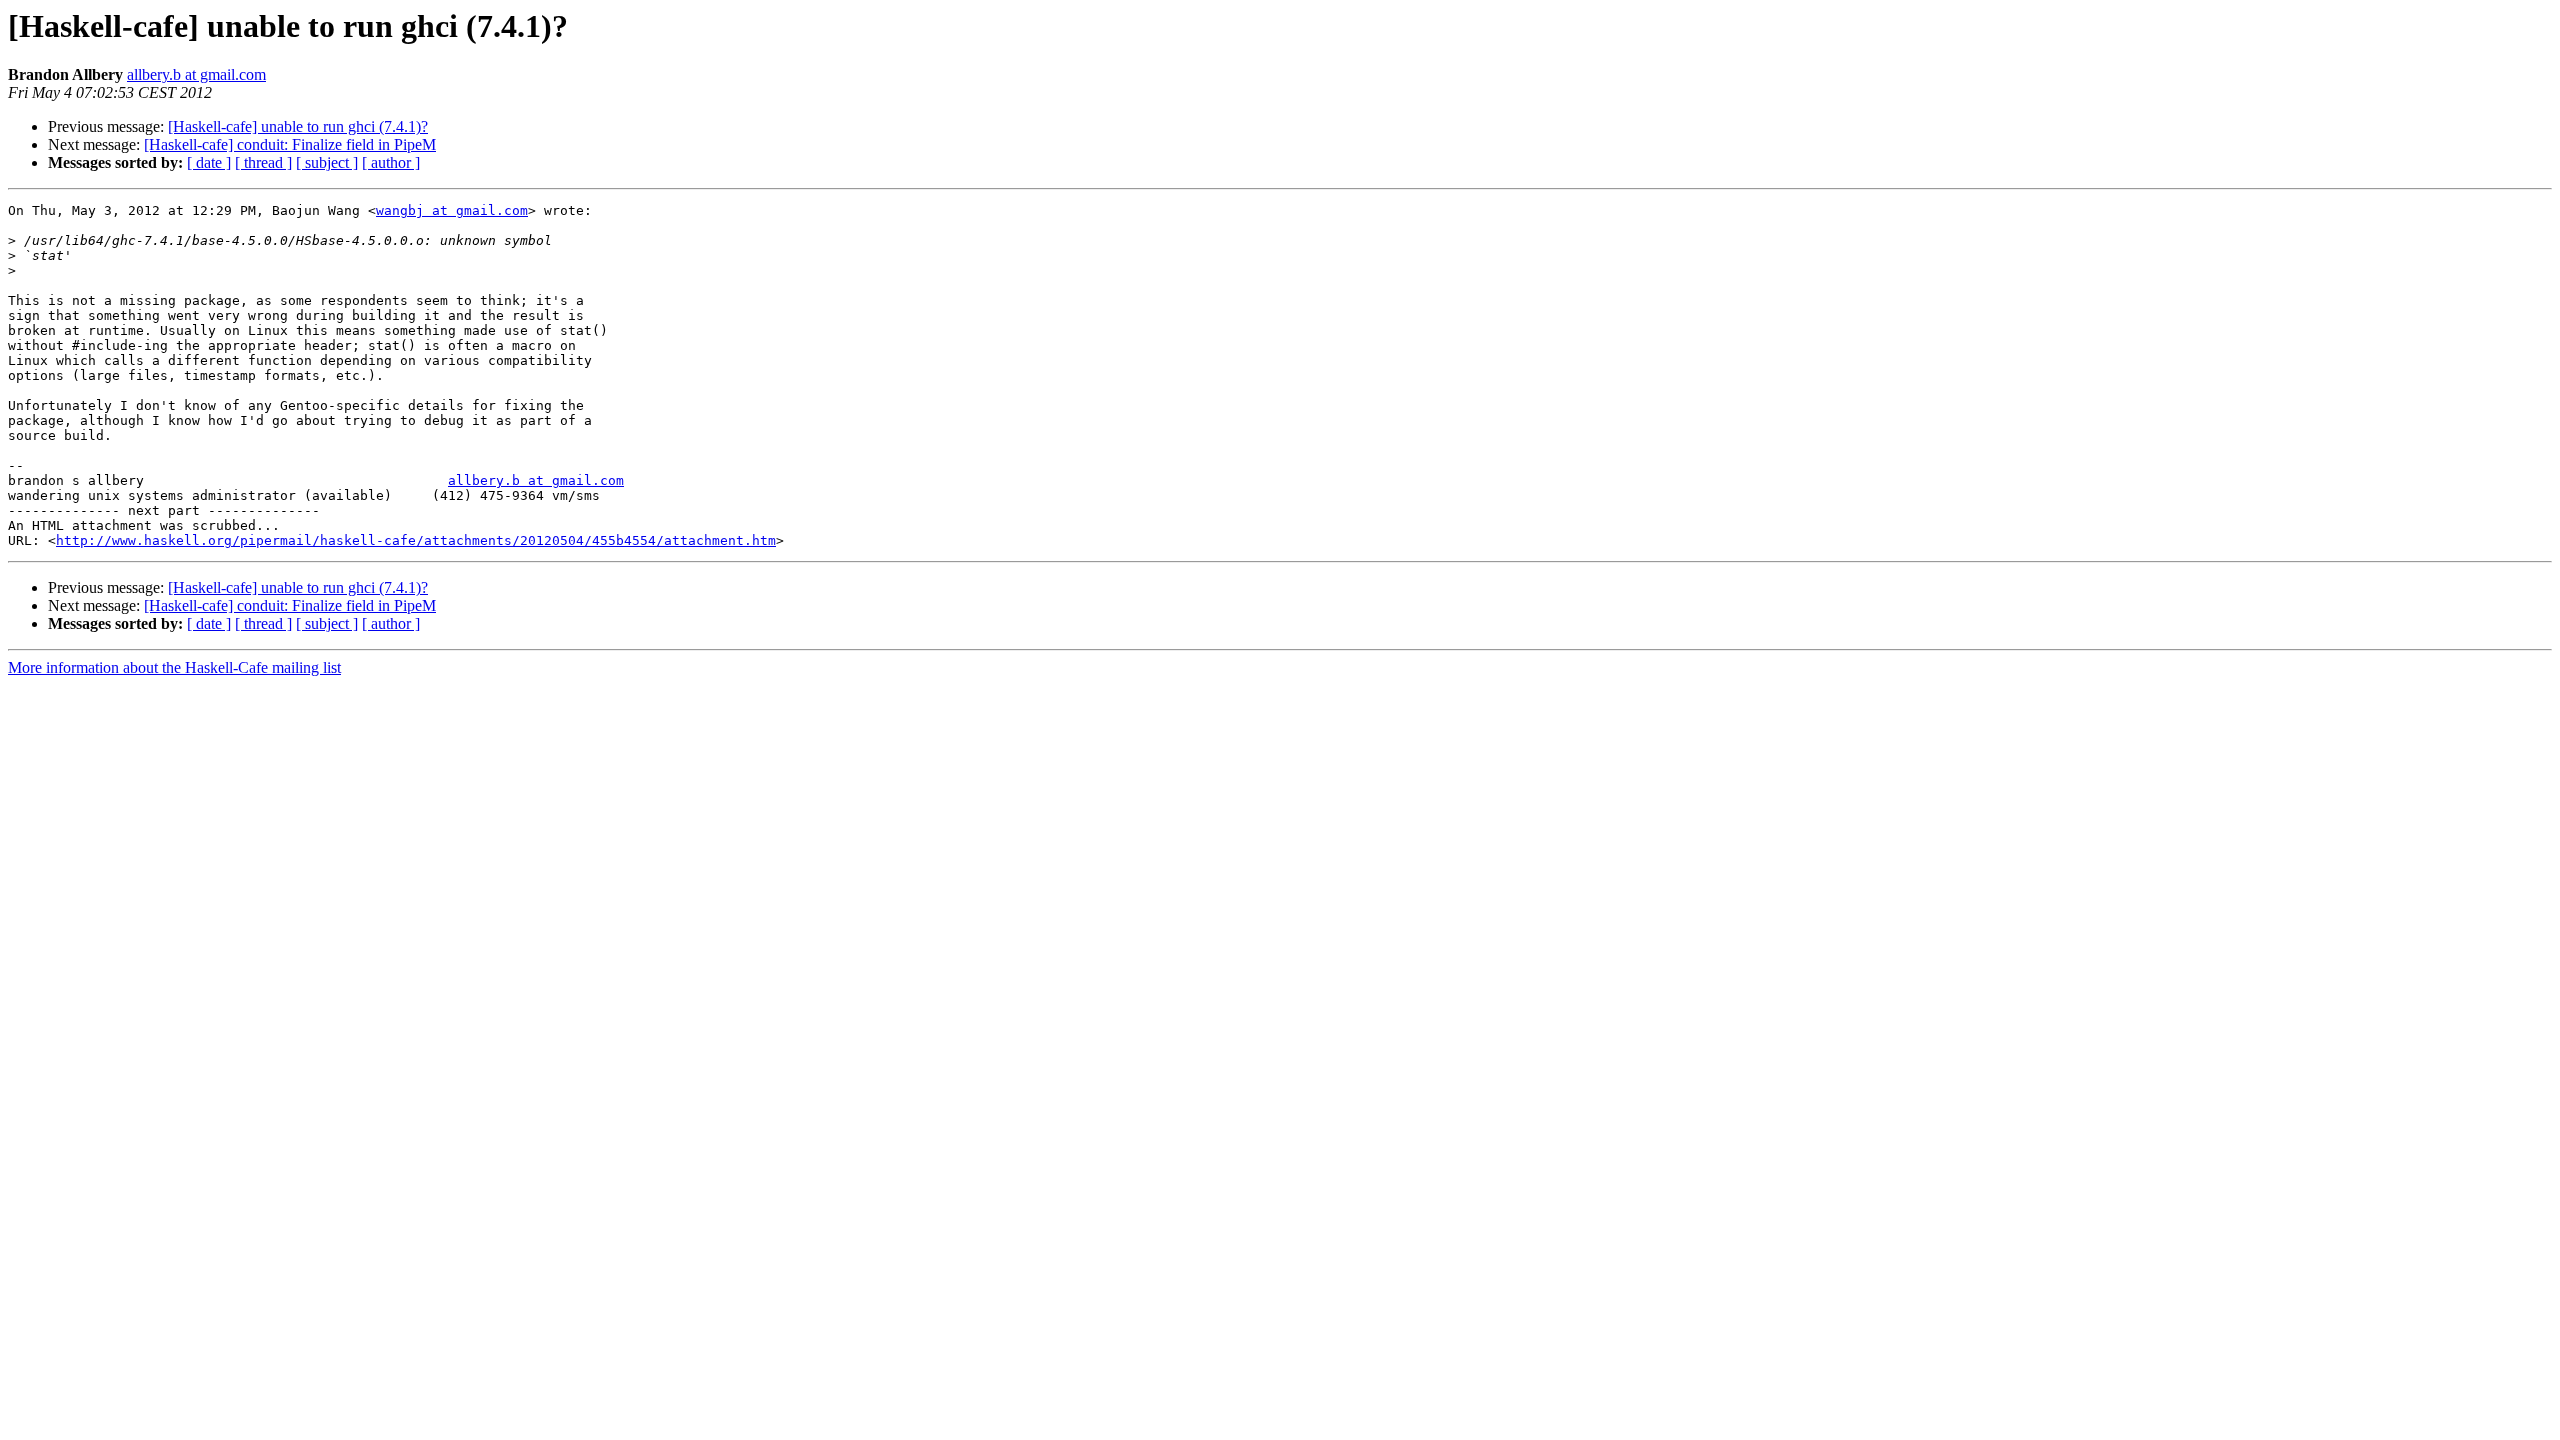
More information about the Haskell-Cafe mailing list (174, 667)
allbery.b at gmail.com (196, 74)
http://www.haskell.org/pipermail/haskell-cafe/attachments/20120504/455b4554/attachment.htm (416, 540)
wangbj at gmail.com (452, 210)
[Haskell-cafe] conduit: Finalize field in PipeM (290, 144)
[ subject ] (327, 162)
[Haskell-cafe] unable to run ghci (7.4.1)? (298, 126)
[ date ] (209, 162)
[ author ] (391, 162)
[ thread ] (263, 162)
